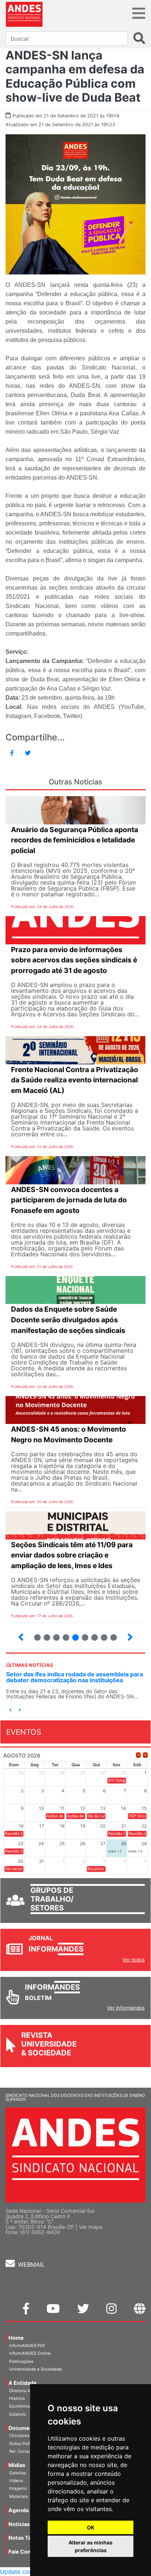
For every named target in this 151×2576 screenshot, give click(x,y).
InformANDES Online (30, 2353)
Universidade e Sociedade (36, 2369)
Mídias (17, 2465)
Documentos (25, 2428)
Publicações (21, 2361)
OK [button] (91, 2527)
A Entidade (23, 2383)
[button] (10, 1710)
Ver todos (134, 1960)
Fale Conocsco (27, 2552)
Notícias (19, 2524)
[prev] (138, 1755)
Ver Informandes (126, 2008)
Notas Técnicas (28, 2538)
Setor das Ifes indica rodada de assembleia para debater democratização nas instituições (75, 1677)
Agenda (19, 2510)
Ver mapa (91, 2227)
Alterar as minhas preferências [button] (91, 2546)
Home (16, 2338)
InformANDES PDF (27, 2346)
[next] (145, 1755)
